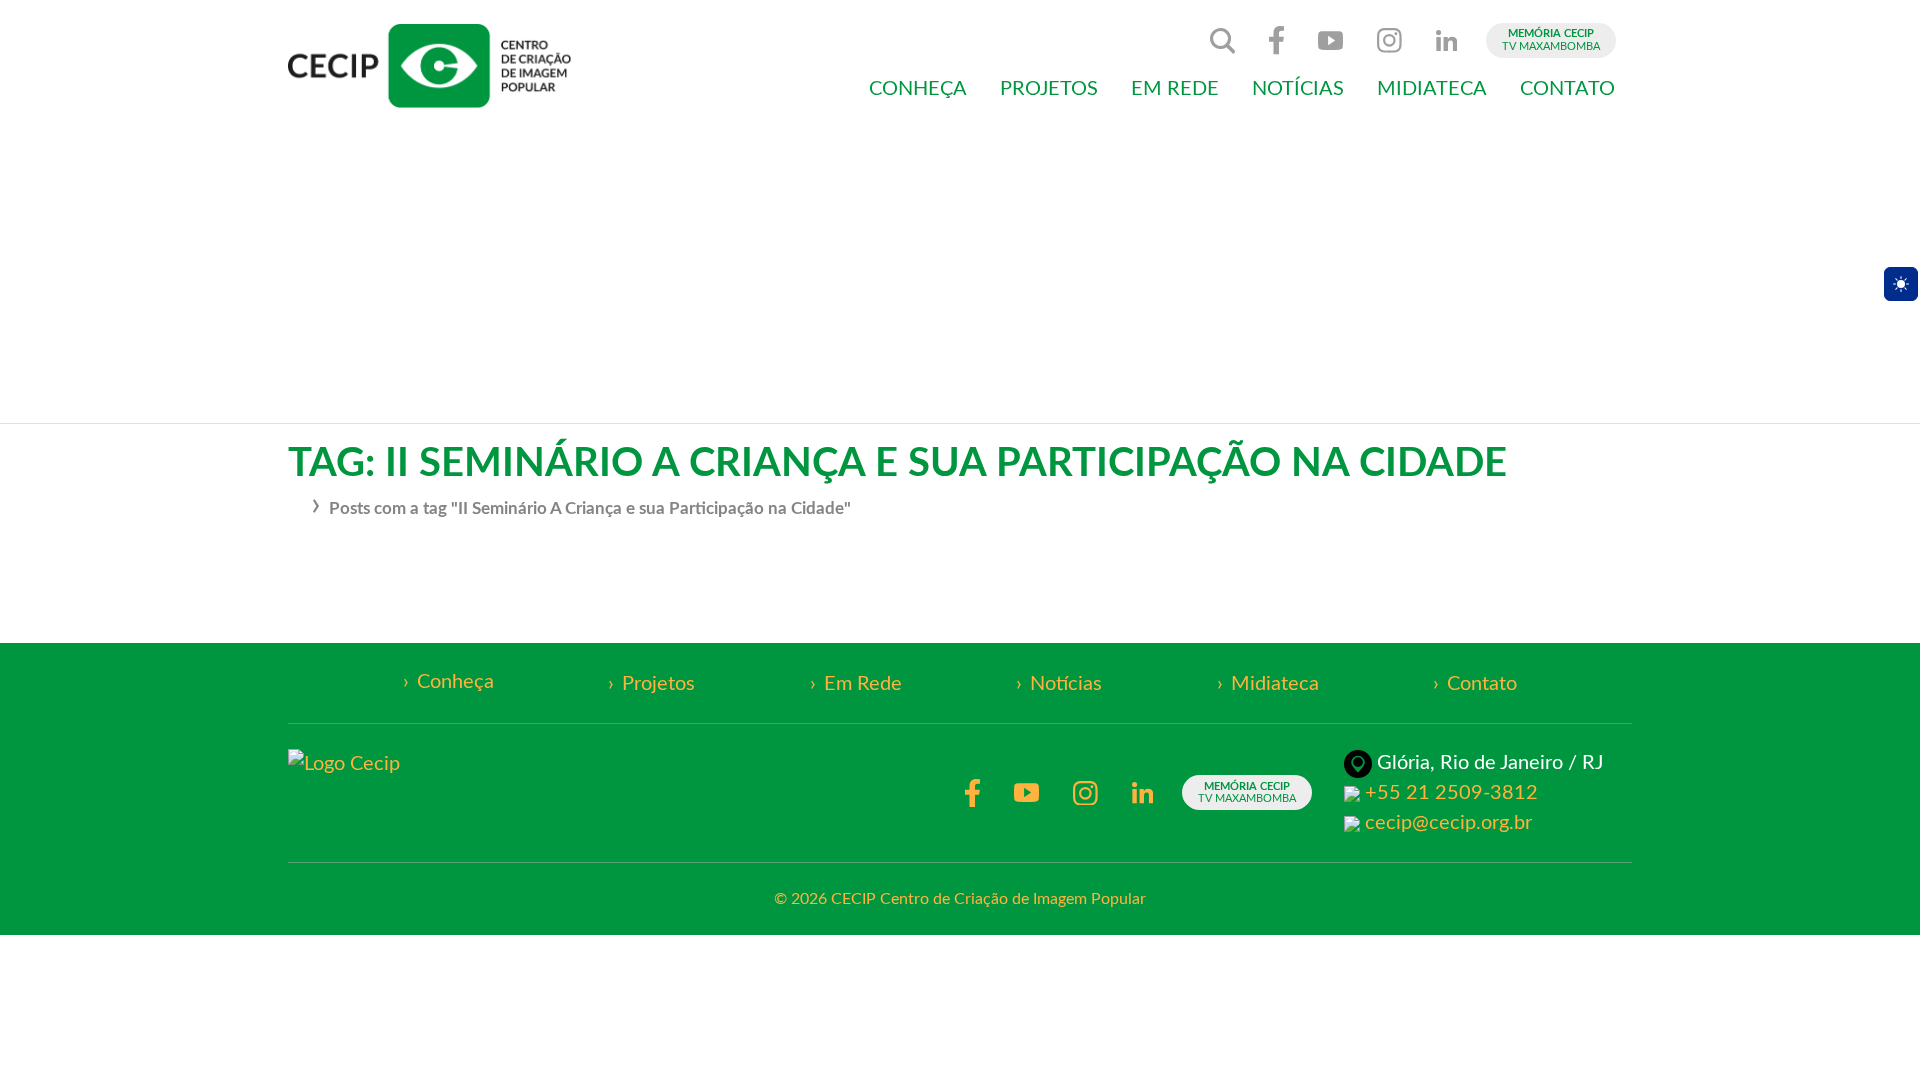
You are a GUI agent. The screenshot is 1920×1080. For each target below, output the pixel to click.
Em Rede (1175, 89)
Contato (1567, 89)
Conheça (918, 89)
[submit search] (1223, 41)
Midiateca (1432, 89)
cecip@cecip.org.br (1448, 823)
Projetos (1049, 89)
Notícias (1298, 89)
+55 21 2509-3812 (1451, 793)
